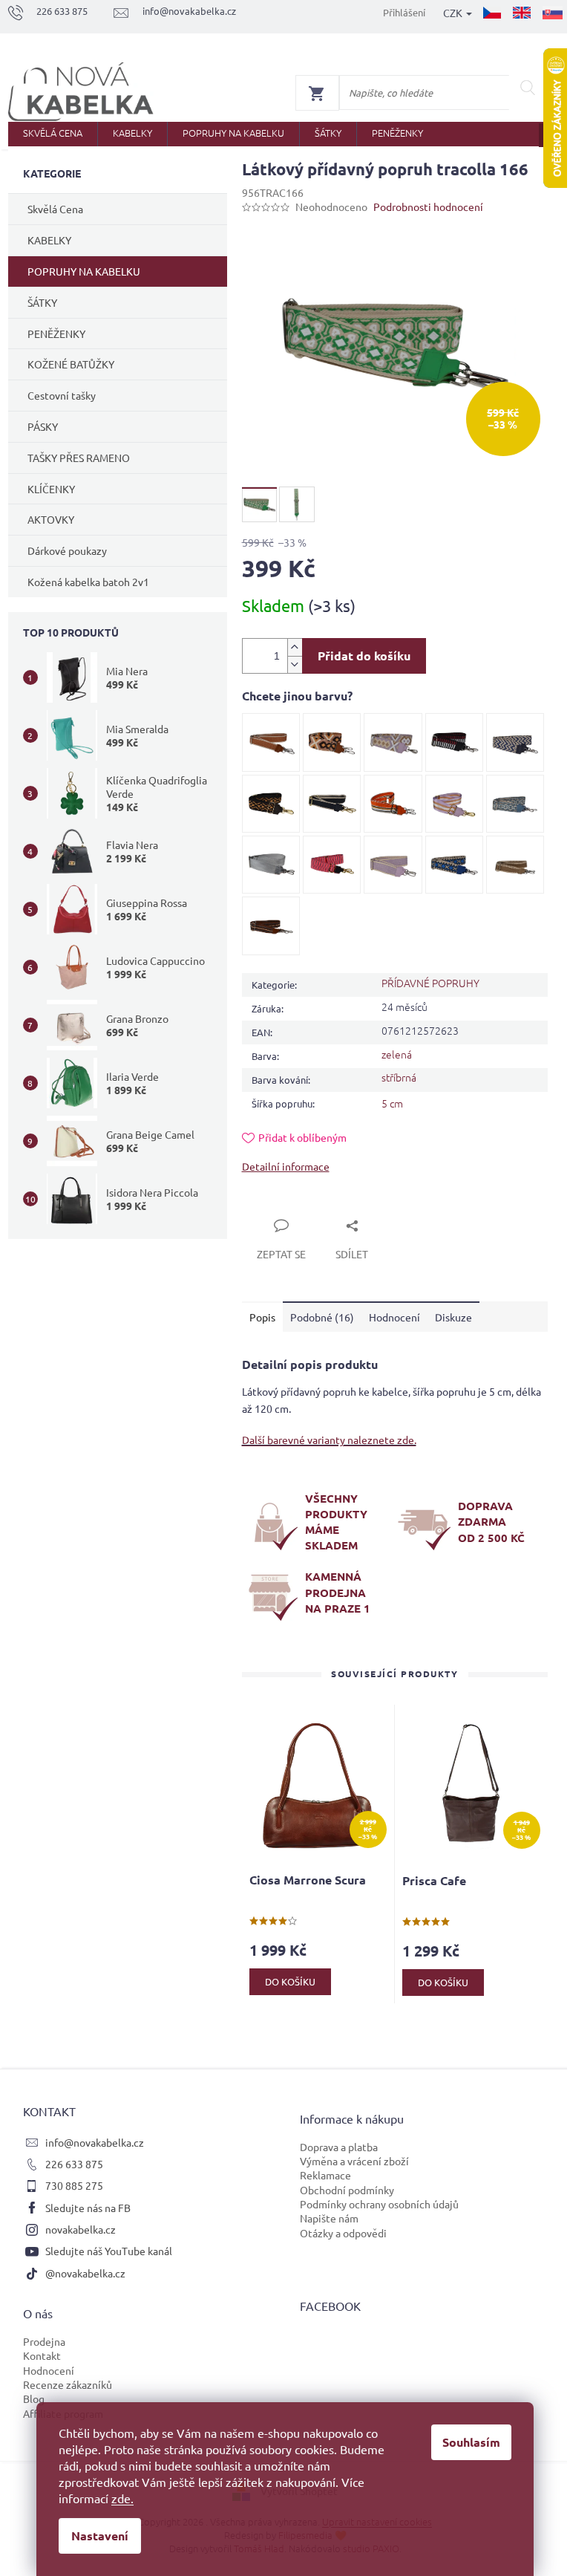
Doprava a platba (339, 2147)
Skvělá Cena (55, 209)
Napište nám (329, 2218)
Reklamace (325, 2175)
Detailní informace (286, 1166)
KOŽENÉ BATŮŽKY (71, 364)
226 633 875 (74, 2164)
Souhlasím (471, 2442)
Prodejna (44, 2341)
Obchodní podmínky (347, 2190)
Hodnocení (49, 2370)
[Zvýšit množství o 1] (295, 647)
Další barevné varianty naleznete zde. (329, 1440)
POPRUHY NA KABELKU (84, 271)
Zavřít (273, 1209)
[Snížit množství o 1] (295, 664)
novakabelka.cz (81, 2229)
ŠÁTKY (42, 302)
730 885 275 (74, 2185)
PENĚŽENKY (56, 334)
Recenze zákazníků (68, 2384)
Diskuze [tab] (453, 1317)
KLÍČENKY (51, 489)
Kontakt (42, 2355)
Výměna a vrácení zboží (354, 2161)
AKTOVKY (51, 519)
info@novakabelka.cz (95, 2142)
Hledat (528, 88)
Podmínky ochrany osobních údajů (379, 2204)
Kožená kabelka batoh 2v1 (88, 582)
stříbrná (399, 1077)
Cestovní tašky (62, 395)
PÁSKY (43, 426)
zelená (397, 1054)
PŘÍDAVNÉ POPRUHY (430, 983)
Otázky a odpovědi (343, 2233)
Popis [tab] (262, 1317)
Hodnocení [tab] (394, 1317)
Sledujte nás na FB (88, 2208)
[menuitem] (53, 134)
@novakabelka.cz (85, 2273)
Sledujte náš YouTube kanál (109, 2251)
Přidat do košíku (364, 656)
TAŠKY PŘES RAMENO (79, 458)
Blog (34, 2398)
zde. (122, 2498)
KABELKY (49, 240)
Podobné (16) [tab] (322, 1317)
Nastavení (100, 2536)
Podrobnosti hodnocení (428, 206)
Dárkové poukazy (67, 550)
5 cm (392, 1103)
